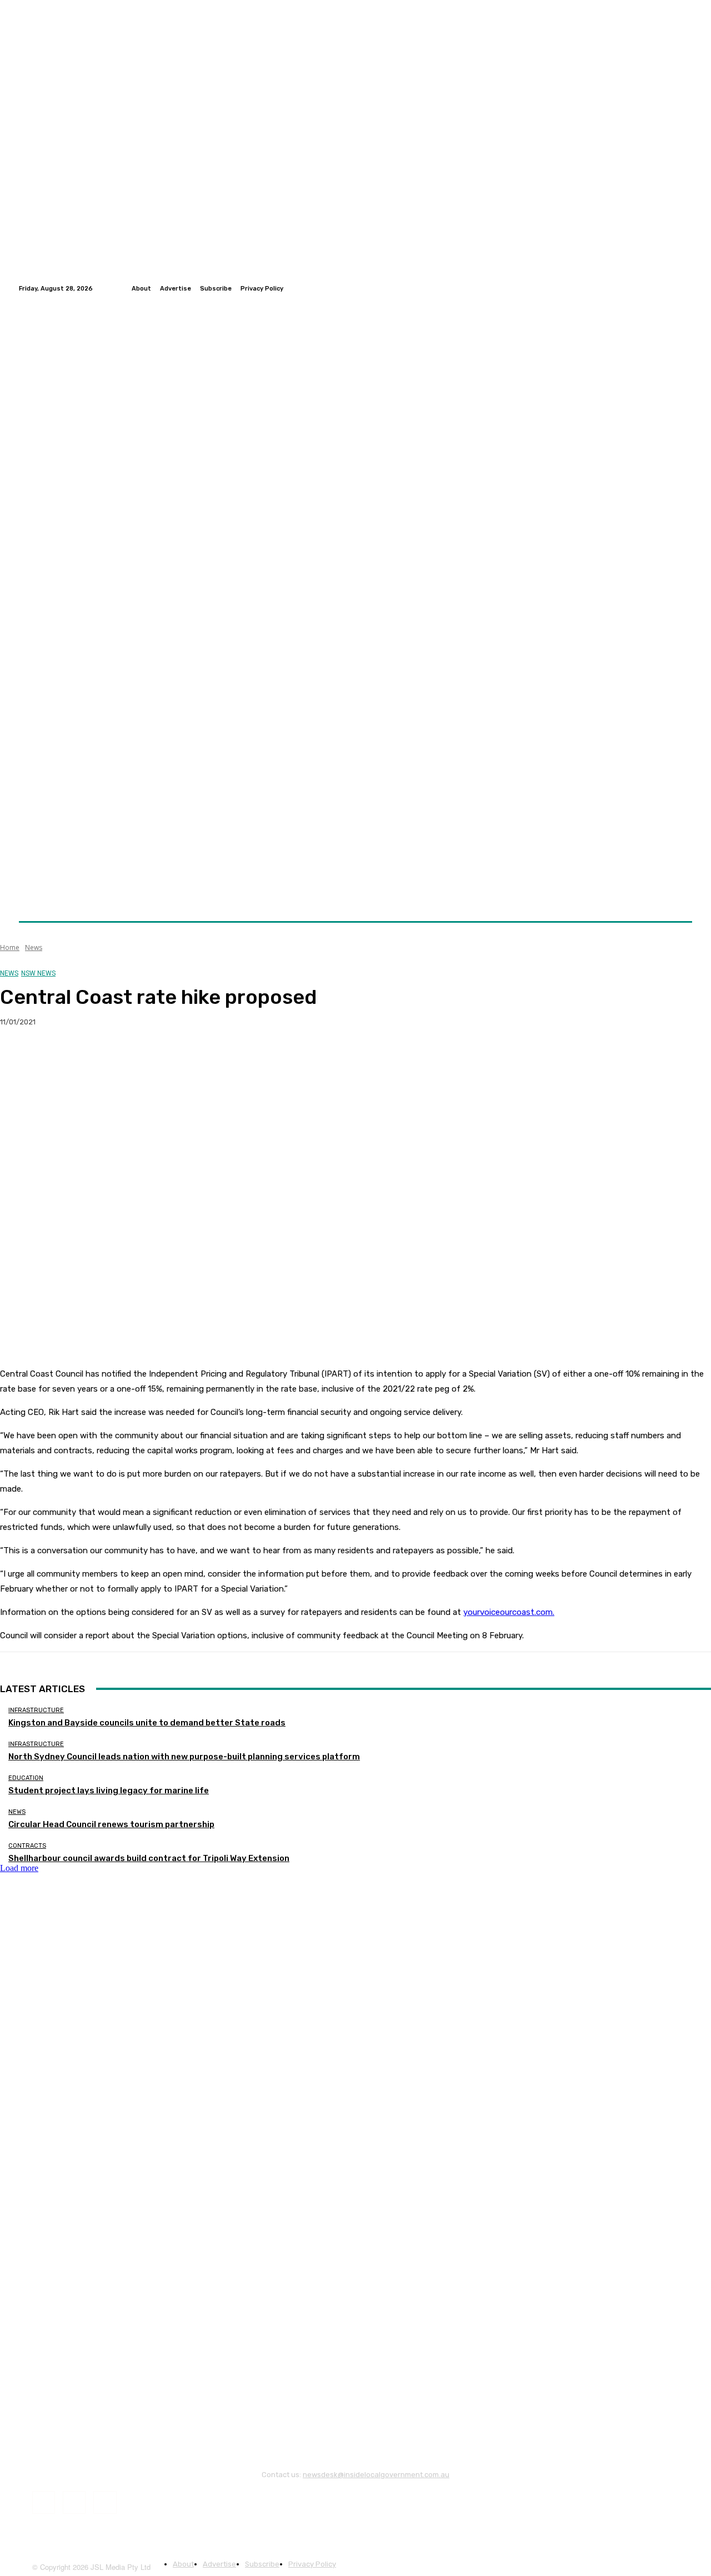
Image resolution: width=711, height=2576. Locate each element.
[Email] (138, 1058)
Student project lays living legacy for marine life (109, 1790)
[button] (679, 895)
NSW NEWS (38, 973)
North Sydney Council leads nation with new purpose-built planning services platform (184, 1757)
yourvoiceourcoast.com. (509, 1612)
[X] (58, 1058)
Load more (19, 1868)
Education (26, 1778)
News (34, 947)
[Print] (178, 1058)
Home (10, 947)
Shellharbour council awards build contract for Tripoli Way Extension (149, 1858)
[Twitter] (672, 288)
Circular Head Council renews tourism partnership (111, 1824)
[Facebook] (659, 288)
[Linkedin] (685, 288)
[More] (219, 1058)
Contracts (27, 1846)
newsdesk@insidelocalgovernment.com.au (376, 2475)
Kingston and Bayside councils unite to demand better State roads (147, 1723)
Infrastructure (36, 1710)
